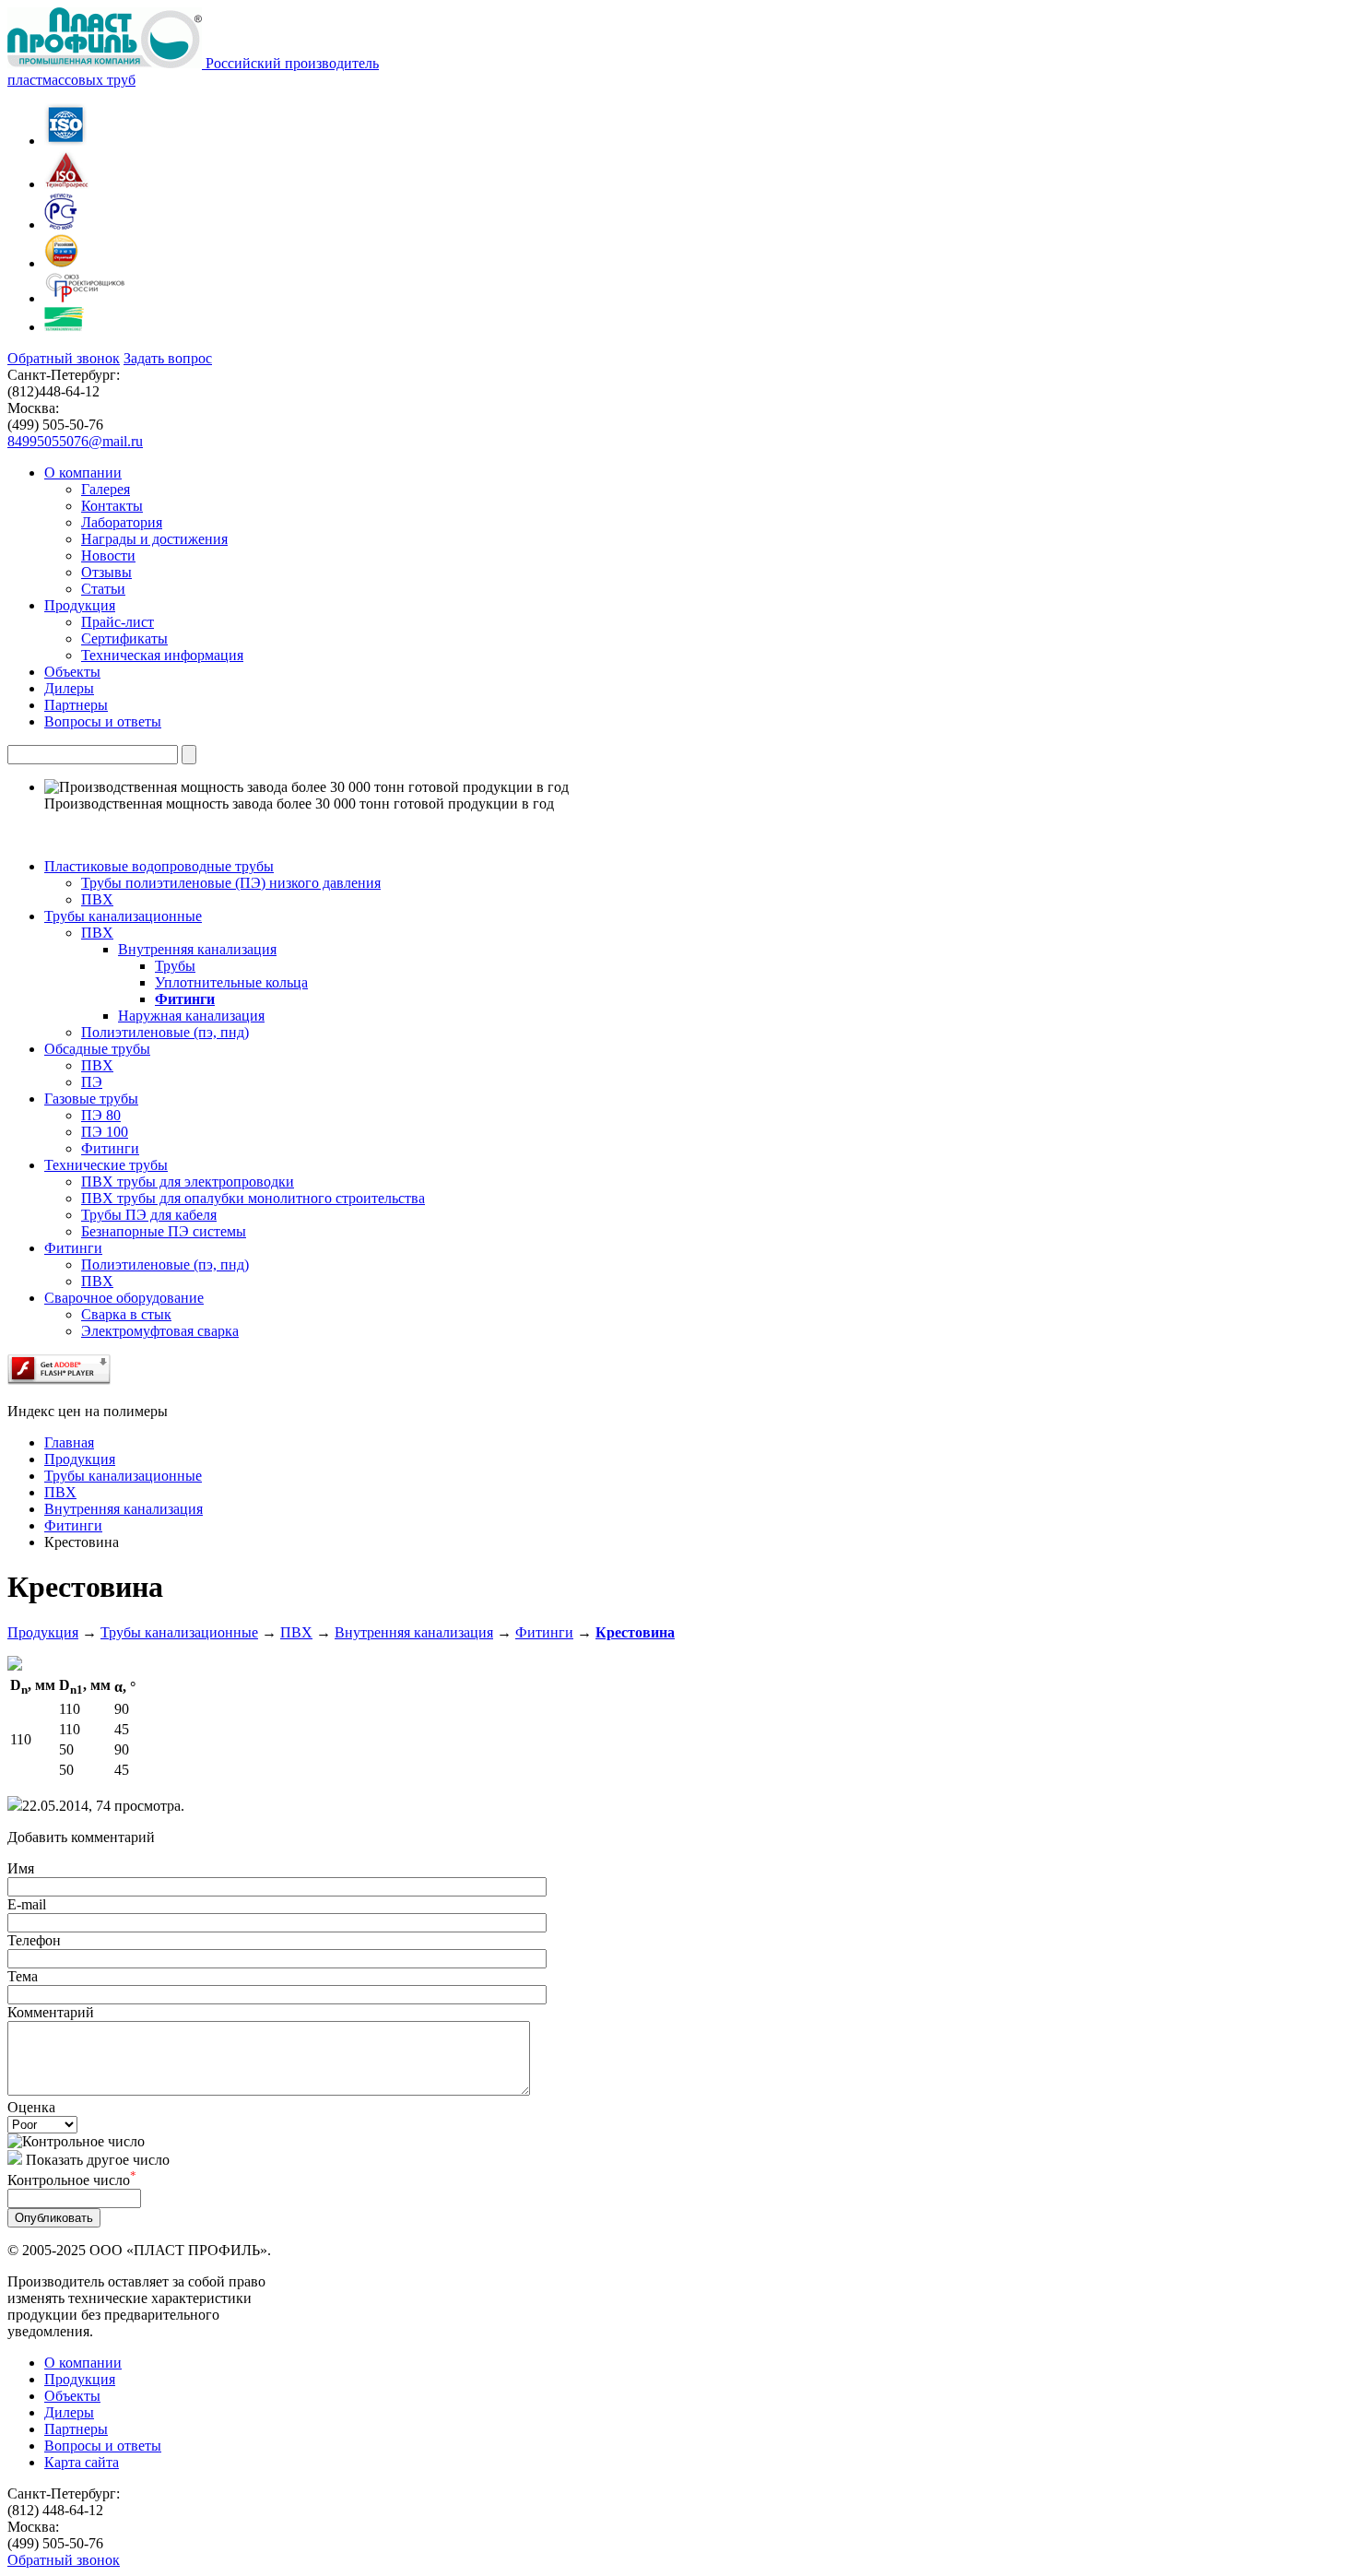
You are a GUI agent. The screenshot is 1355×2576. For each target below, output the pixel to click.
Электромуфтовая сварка (160, 1331)
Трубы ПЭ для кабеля (149, 1215)
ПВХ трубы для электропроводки (188, 1182)
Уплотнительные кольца (231, 982)
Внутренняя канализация (197, 949)
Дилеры (69, 2412)
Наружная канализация (191, 1016)
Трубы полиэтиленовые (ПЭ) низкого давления (231, 883)
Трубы (175, 966)
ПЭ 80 (101, 1115)
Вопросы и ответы (103, 2446)
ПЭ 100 (105, 1132)
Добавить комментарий (81, 1837)
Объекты (72, 2396)
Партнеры (76, 2429)
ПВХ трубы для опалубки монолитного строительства (253, 1198)
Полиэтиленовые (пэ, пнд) (165, 1032)
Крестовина (635, 1632)
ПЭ (92, 1082)
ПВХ (97, 899)
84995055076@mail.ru (75, 441)
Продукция (43, 1632)
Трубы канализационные (179, 1632)
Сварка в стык (126, 1314)
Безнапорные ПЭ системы (164, 1231)
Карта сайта (82, 2462)
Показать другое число (98, 2160)
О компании (83, 2363)
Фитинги (185, 999)
